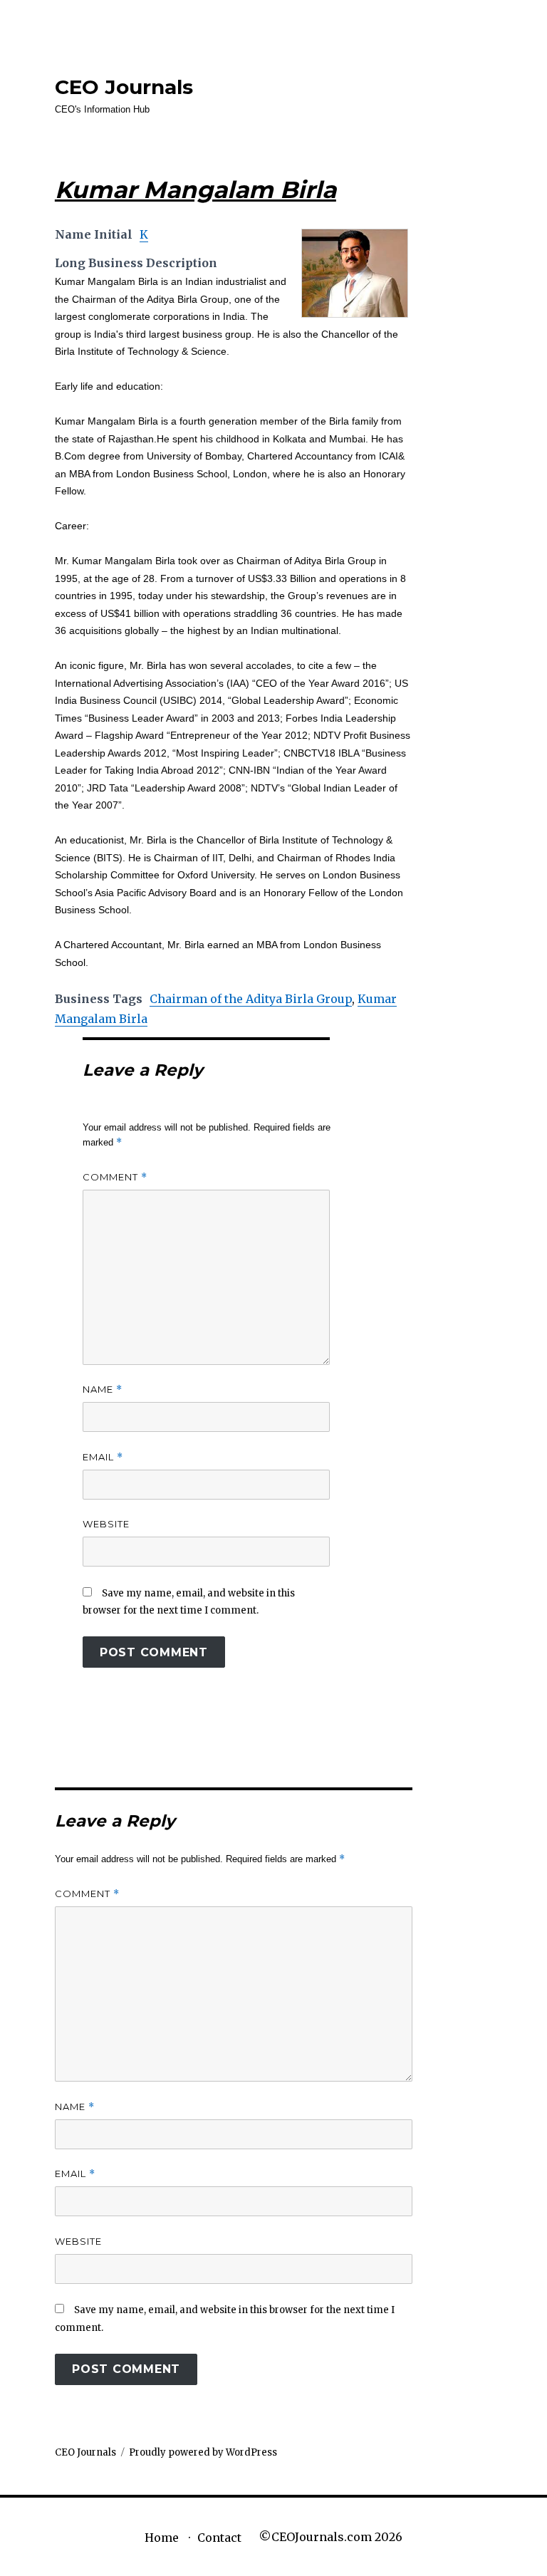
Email (103, 1457)
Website (106, 1524)
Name (103, 1390)
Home (162, 2538)
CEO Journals (124, 87)
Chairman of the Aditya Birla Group (251, 999)
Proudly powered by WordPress (203, 2452)
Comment (115, 1177)
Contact (219, 2538)
